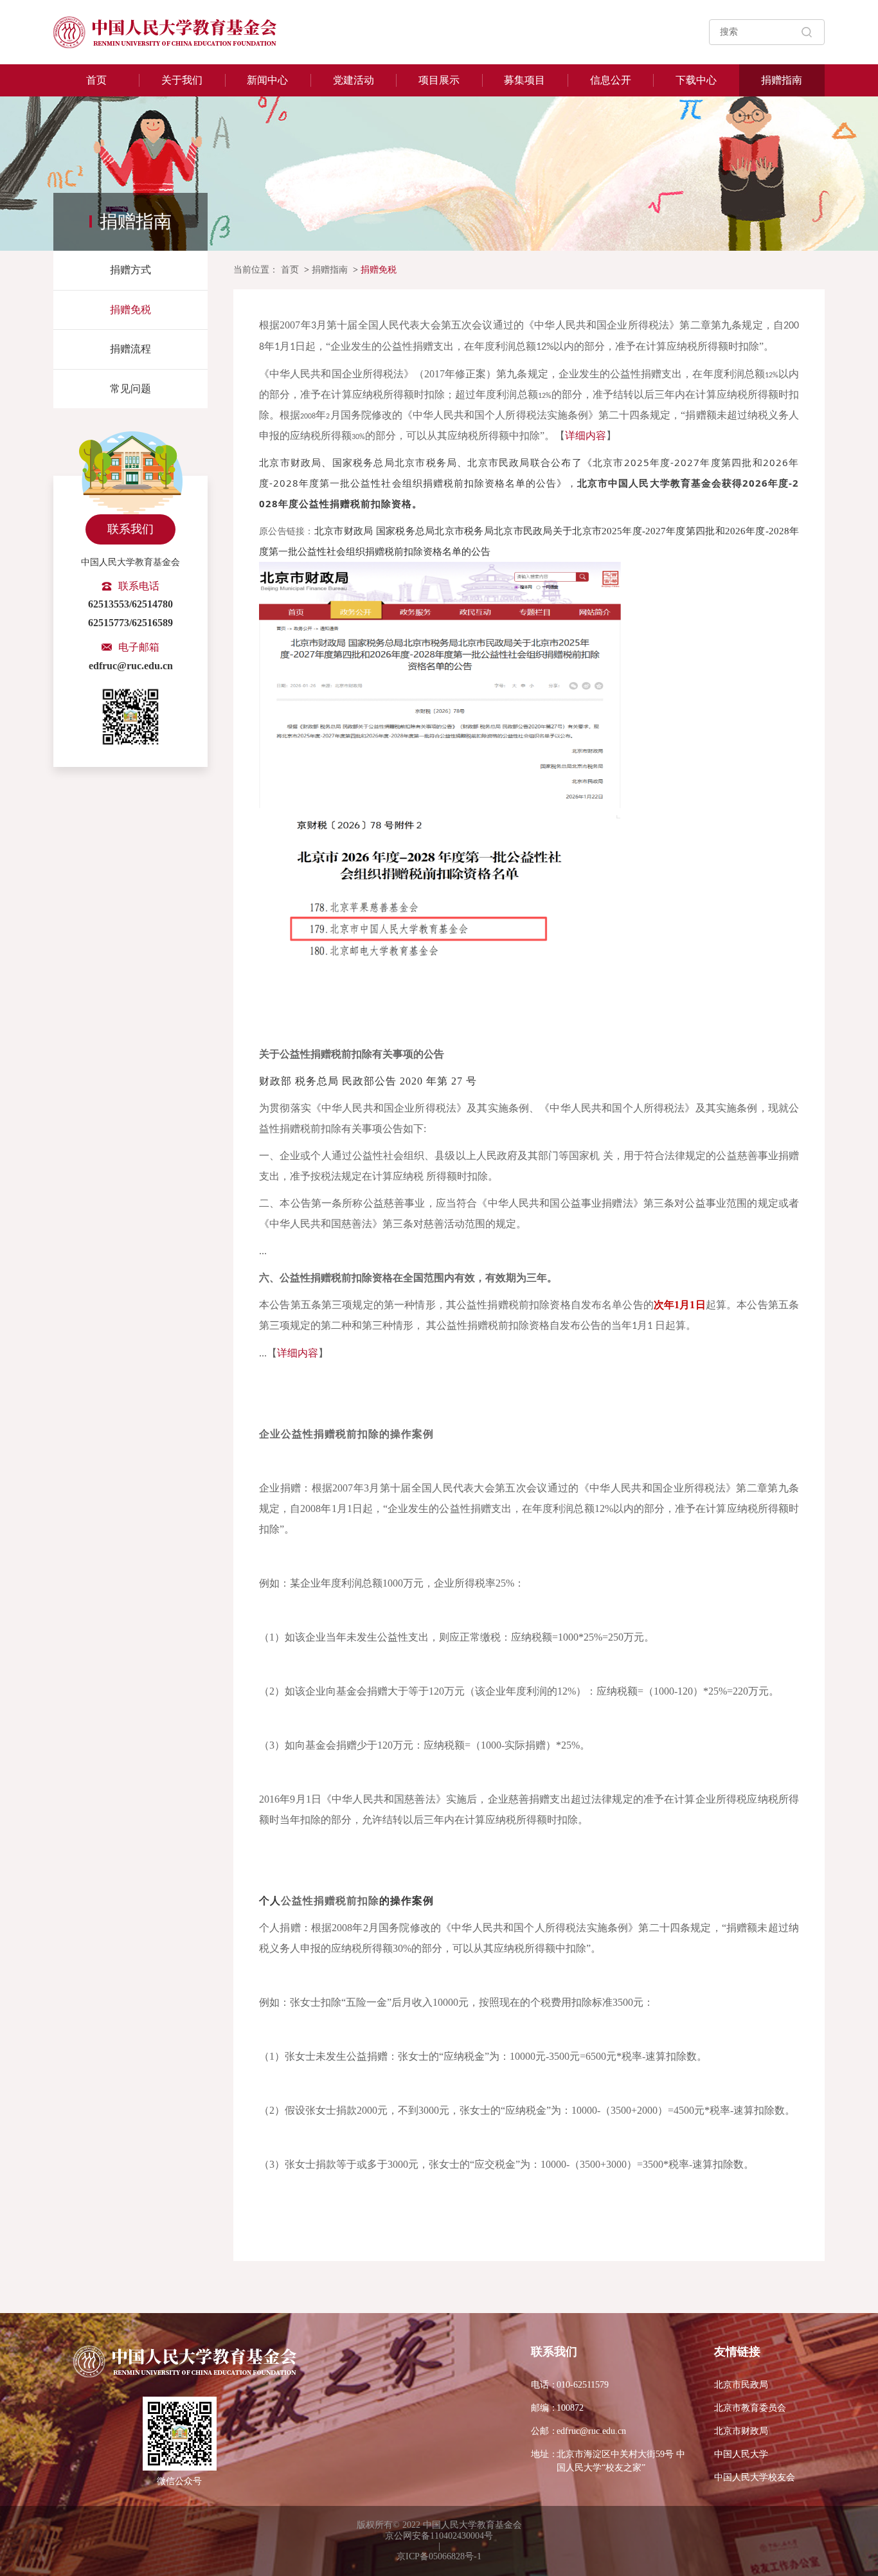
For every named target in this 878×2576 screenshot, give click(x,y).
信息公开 (611, 80)
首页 (96, 80)
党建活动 (354, 80)
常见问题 (130, 389)
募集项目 (524, 80)
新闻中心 (267, 80)
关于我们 (182, 80)
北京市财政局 (741, 2431)
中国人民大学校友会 (755, 2477)
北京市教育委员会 (750, 2408)
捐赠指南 (782, 80)
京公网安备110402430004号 (439, 2536)
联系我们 (130, 529)
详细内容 (586, 436)
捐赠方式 (130, 270)
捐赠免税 (130, 310)
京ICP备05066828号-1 (439, 2556)
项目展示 (439, 80)
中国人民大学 (741, 2454)
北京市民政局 (741, 2385)
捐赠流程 (130, 349)
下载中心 (696, 80)
